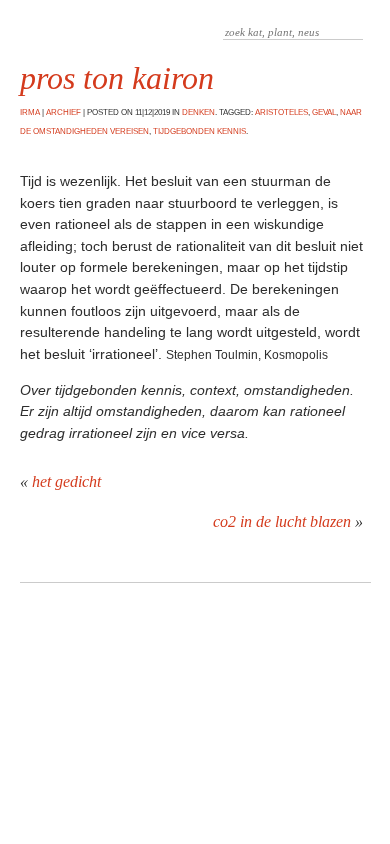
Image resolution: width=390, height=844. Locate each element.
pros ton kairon (117, 78)
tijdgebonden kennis (199, 131)
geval (324, 112)
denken (198, 112)
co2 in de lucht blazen (282, 521)
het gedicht (66, 481)
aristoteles (281, 112)
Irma (30, 112)
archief (63, 112)
